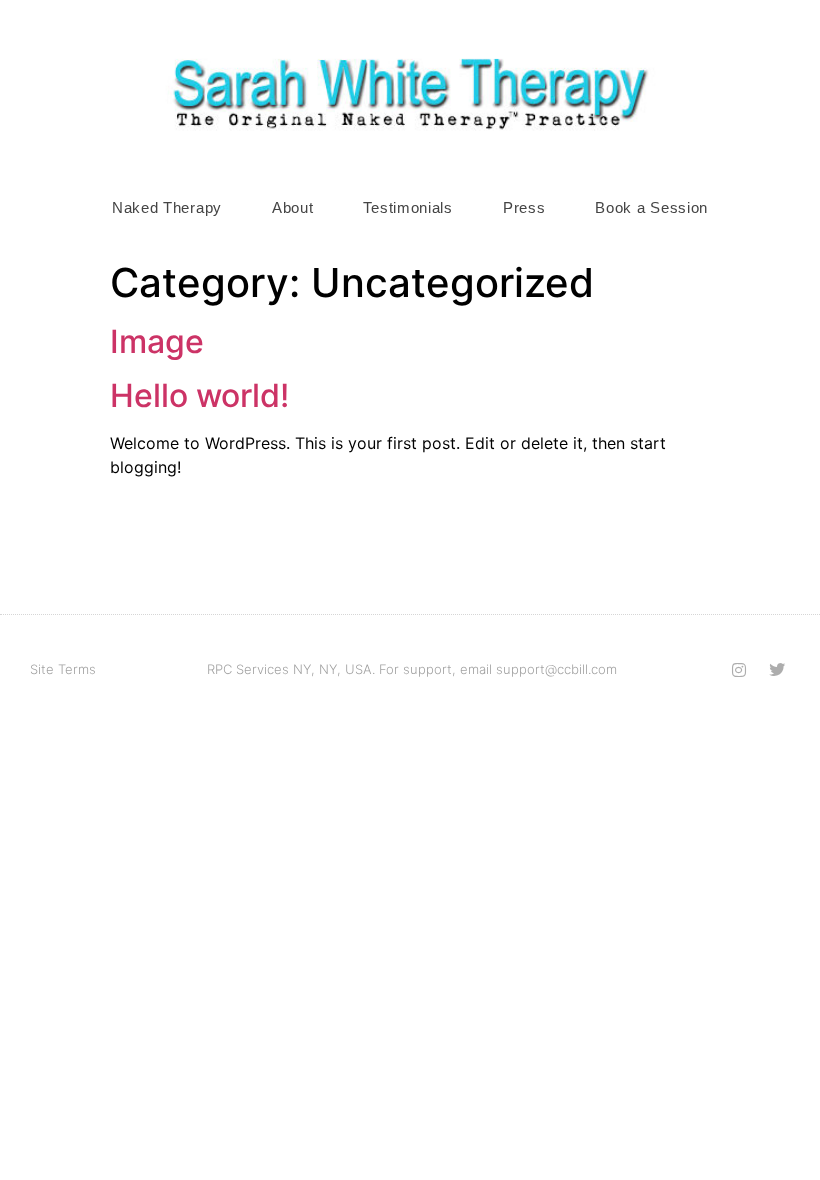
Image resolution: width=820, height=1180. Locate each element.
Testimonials (407, 207)
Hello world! (199, 395)
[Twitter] (777, 670)
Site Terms (63, 669)
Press (524, 207)
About (293, 207)
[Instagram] (739, 670)
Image (157, 341)
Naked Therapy (167, 207)
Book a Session (651, 207)
